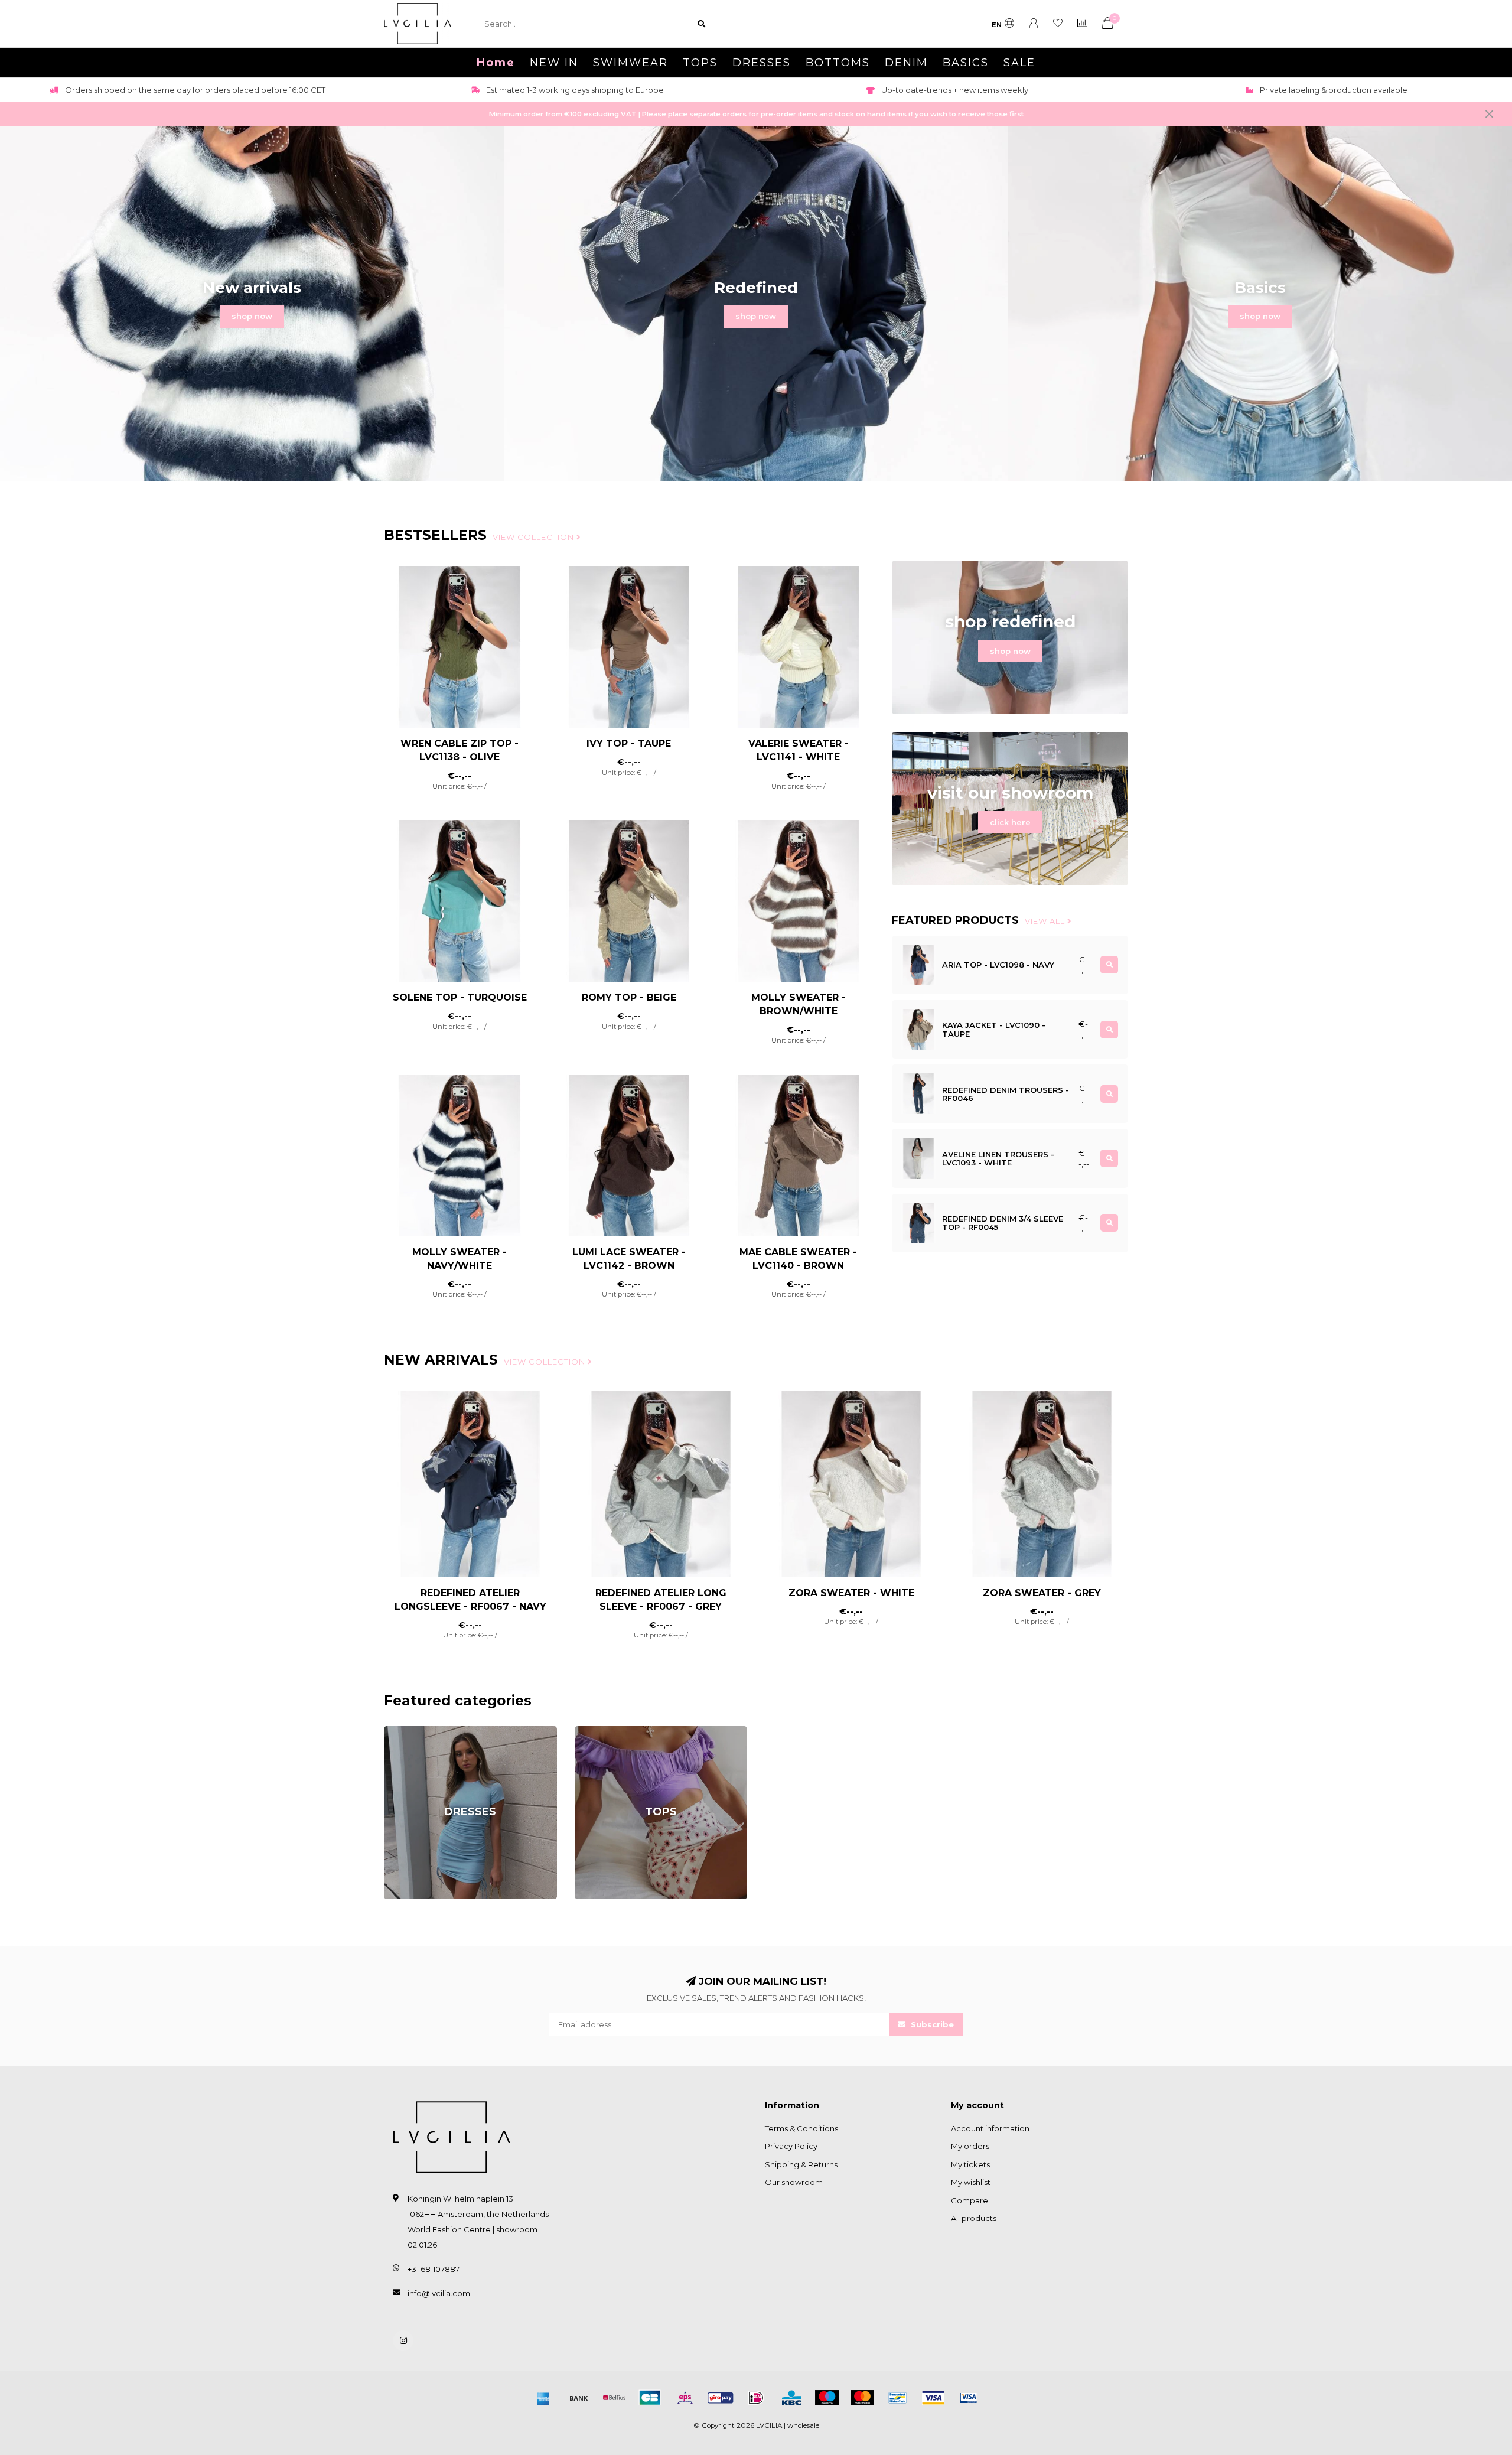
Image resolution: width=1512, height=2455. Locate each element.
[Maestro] (827, 2398)
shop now (252, 316)
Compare (970, 2200)
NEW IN (554, 63)
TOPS (700, 63)
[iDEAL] (756, 2398)
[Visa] (933, 2398)
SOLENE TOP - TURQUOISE (460, 997)
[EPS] (685, 2398)
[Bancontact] (898, 2398)
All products (974, 2218)
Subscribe (931, 2024)
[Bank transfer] (579, 2398)
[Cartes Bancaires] (650, 2398)
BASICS (966, 63)
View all (1046, 921)
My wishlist (971, 2182)
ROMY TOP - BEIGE (629, 997)
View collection (535, 537)
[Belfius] (614, 2398)
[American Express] (543, 2398)
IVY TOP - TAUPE (629, 743)
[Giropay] (721, 2398)
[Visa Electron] (969, 2398)
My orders (970, 2146)
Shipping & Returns (801, 2164)
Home (496, 63)
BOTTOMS (838, 63)
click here (1010, 822)
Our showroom (794, 2182)
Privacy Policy (791, 2146)
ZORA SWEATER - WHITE (851, 1593)
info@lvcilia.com (439, 2293)
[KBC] (791, 2398)
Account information (990, 2128)
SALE (1019, 63)
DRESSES (762, 63)
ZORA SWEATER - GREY (1042, 1593)
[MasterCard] (862, 2398)
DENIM (906, 63)
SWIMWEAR (630, 63)
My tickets (970, 2164)
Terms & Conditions (801, 2128)
